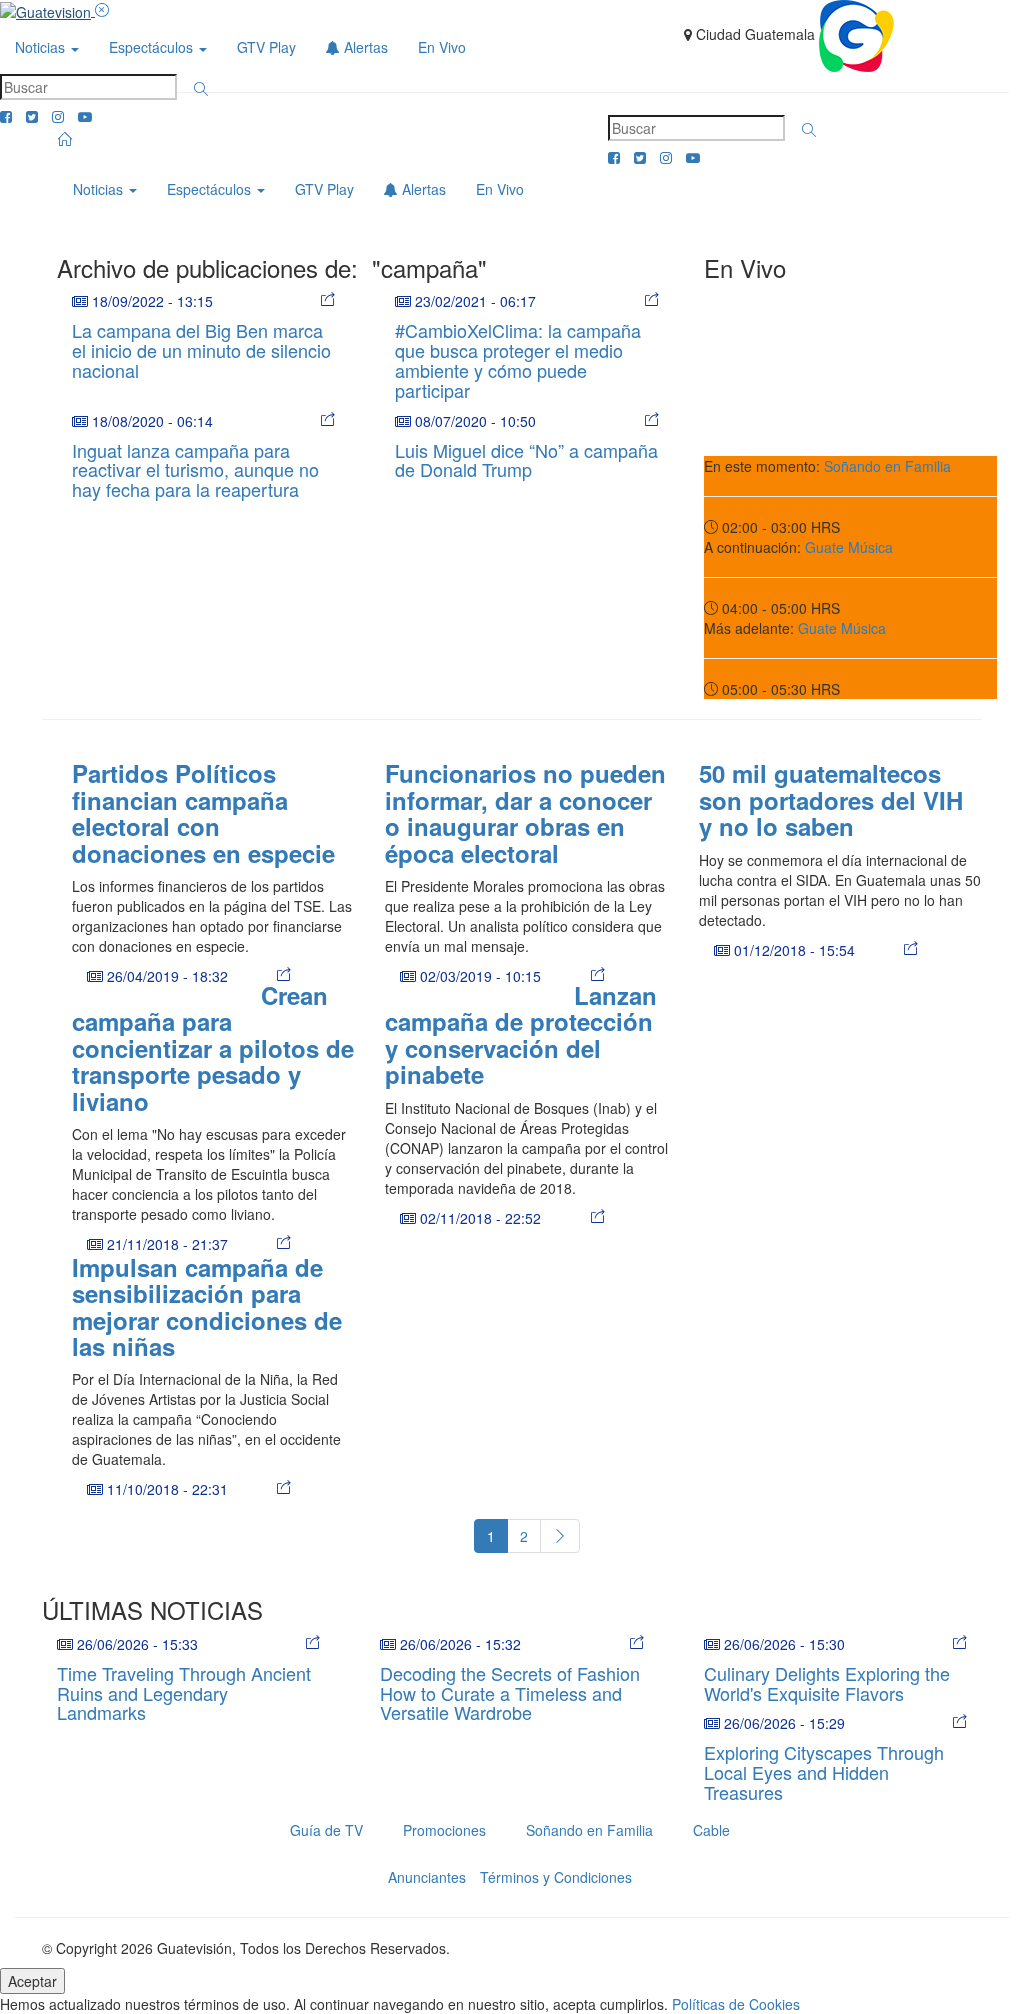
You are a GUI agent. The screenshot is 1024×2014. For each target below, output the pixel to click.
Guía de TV (326, 1830)
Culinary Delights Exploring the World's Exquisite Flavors (827, 1683)
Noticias (42, 47)
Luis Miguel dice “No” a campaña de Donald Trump (526, 460)
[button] (201, 89)
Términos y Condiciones (556, 1877)
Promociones (444, 1830)
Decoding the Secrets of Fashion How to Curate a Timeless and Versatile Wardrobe (510, 1693)
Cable (711, 1830)
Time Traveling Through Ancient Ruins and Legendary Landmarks (184, 1693)
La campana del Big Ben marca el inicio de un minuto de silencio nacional (201, 350)
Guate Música (849, 547)
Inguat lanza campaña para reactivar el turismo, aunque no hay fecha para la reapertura (195, 470)
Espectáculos (153, 47)
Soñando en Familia (887, 466)
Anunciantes (427, 1877)
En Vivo (442, 47)
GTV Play (266, 47)
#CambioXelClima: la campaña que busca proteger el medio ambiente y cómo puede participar (518, 359)
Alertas (364, 47)
